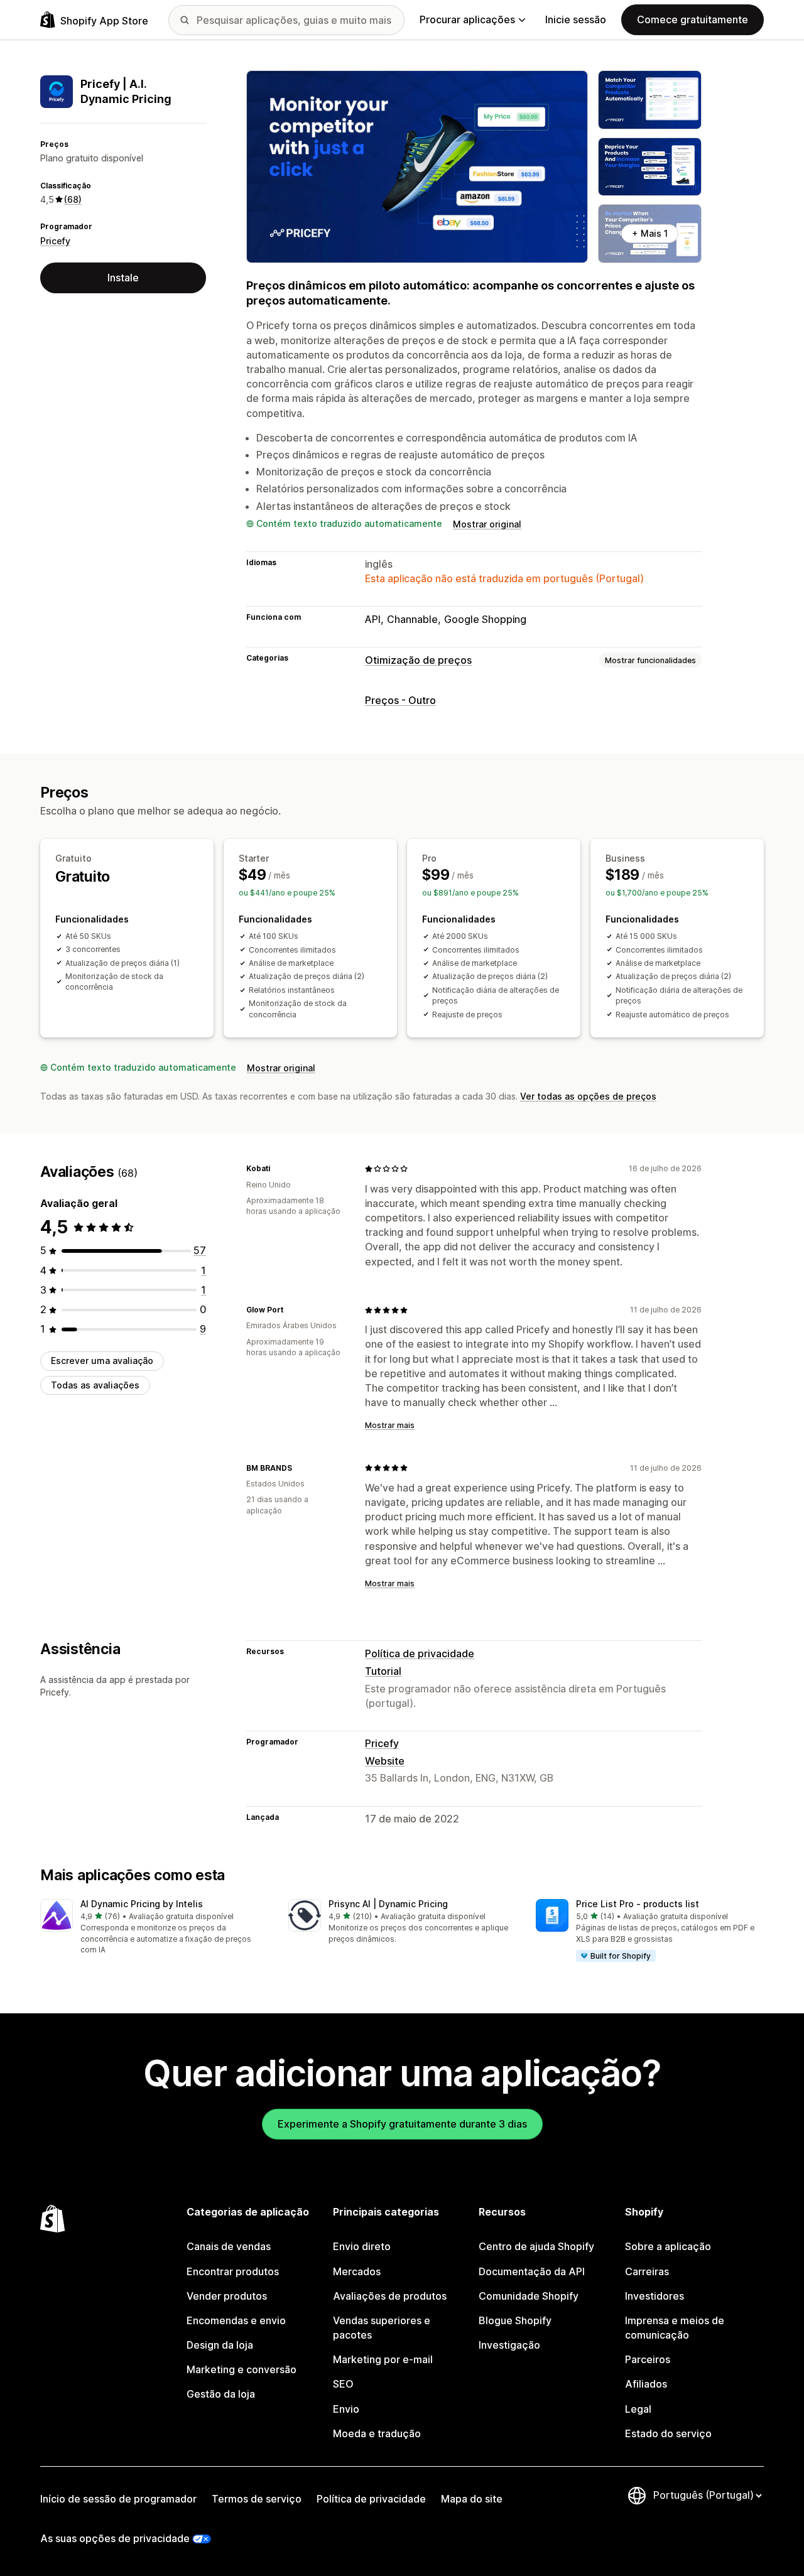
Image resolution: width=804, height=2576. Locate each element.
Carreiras (647, 2271)
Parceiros (648, 2359)
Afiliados (646, 2384)
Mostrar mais (390, 1425)
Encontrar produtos (233, 2271)
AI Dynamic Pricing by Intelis (142, 1904)
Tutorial (383, 1671)
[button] (154, 1927)
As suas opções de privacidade (115, 2538)
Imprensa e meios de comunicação (675, 2328)
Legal (638, 2409)
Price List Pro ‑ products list (638, 1904)
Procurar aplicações (467, 19)
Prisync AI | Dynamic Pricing (388, 1904)
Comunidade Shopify (529, 2296)
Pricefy (55, 241)
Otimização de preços (418, 660)
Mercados (357, 2271)
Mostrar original (487, 524)
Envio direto (362, 2246)
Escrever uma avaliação (102, 1361)
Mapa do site (472, 2499)
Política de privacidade (420, 1653)
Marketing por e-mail (383, 2359)
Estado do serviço (668, 2433)
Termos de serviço (257, 2499)
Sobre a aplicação (668, 2246)
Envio (346, 2409)
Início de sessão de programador (118, 2499)
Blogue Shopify (515, 2320)
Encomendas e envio (236, 2320)
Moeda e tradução (377, 2433)
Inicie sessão (576, 19)
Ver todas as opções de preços (588, 1096)
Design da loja (220, 2345)
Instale (123, 278)
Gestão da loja (221, 2394)
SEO (343, 2384)
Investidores (655, 2296)
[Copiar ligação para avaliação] (278, 1169)
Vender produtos (227, 2296)
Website (385, 1761)
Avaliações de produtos (390, 2296)
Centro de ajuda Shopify (536, 2246)
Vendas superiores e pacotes (382, 2328)
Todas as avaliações (95, 1385)
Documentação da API (532, 2271)
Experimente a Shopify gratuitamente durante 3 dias (402, 2124)
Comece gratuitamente (693, 19)
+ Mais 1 (650, 233)
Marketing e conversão (242, 2369)
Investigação (509, 2345)
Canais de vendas (229, 2246)
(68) (73, 199)
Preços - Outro (400, 700)
